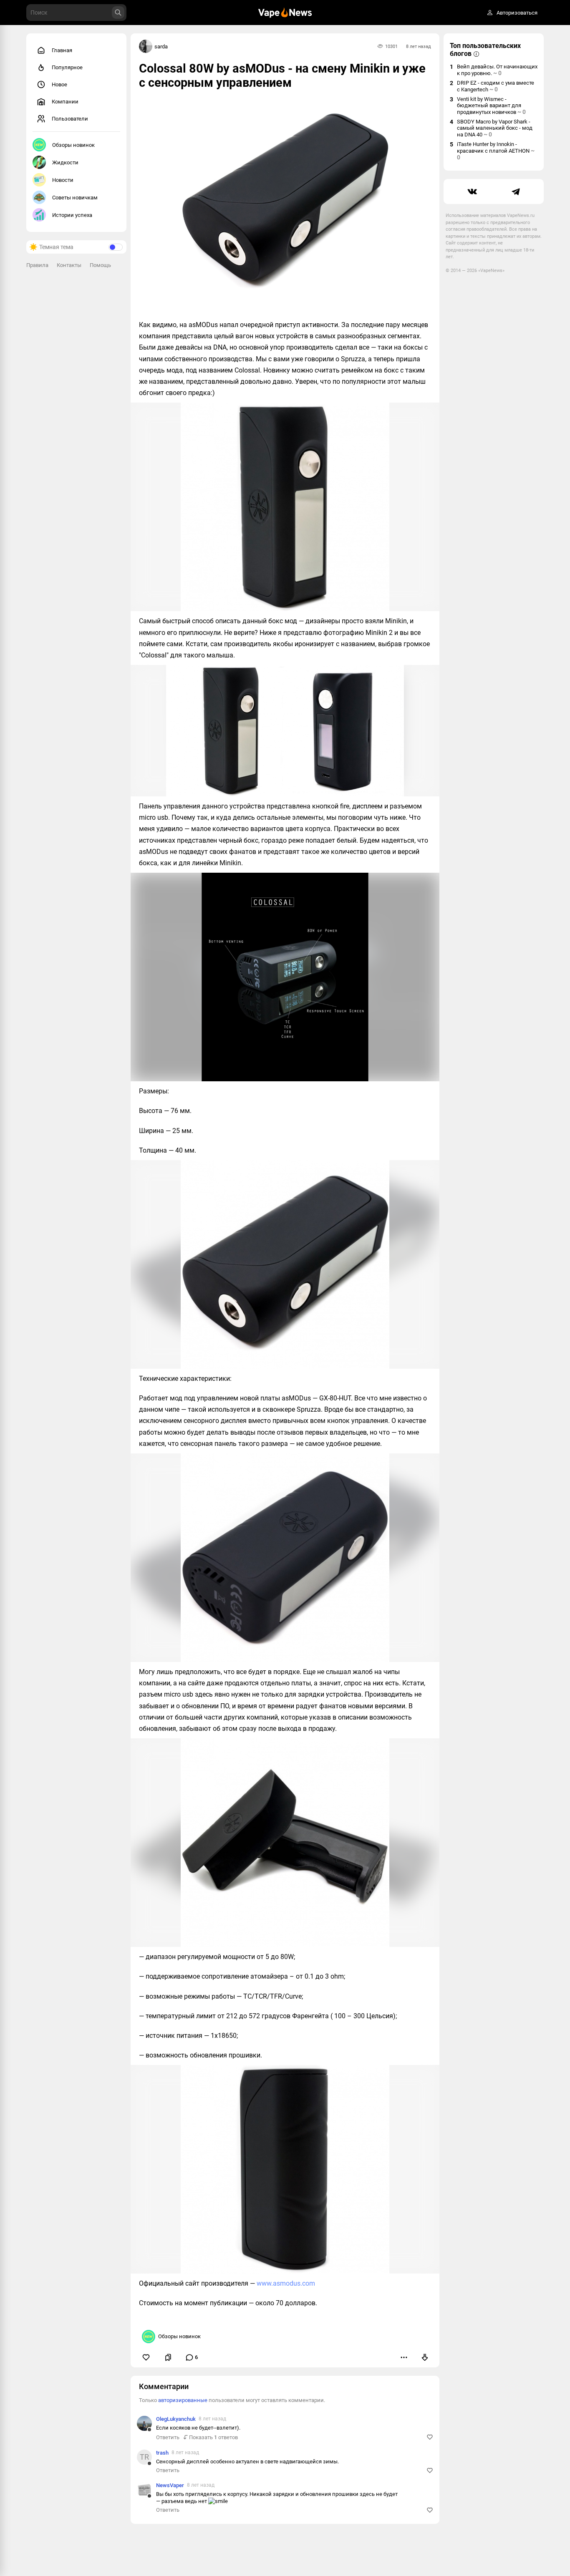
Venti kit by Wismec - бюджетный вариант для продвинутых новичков (491, 106)
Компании (65, 102)
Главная (62, 50)
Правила (37, 265)
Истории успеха (72, 215)
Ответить (168, 2437)
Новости (63, 180)
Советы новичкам (75, 198)
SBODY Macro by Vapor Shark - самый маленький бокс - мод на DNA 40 (495, 128)
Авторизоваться (517, 13)
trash (162, 2453)
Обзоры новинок (73, 145)
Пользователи (70, 119)
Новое (59, 84)
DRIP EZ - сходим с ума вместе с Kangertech (496, 86)
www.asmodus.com (286, 2283)
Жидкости (65, 162)
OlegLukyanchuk (176, 2419)
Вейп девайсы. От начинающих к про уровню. (497, 70)
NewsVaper (170, 2485)
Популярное (67, 67)
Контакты (69, 265)
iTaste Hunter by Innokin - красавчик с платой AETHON (496, 151)
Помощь (100, 265)
